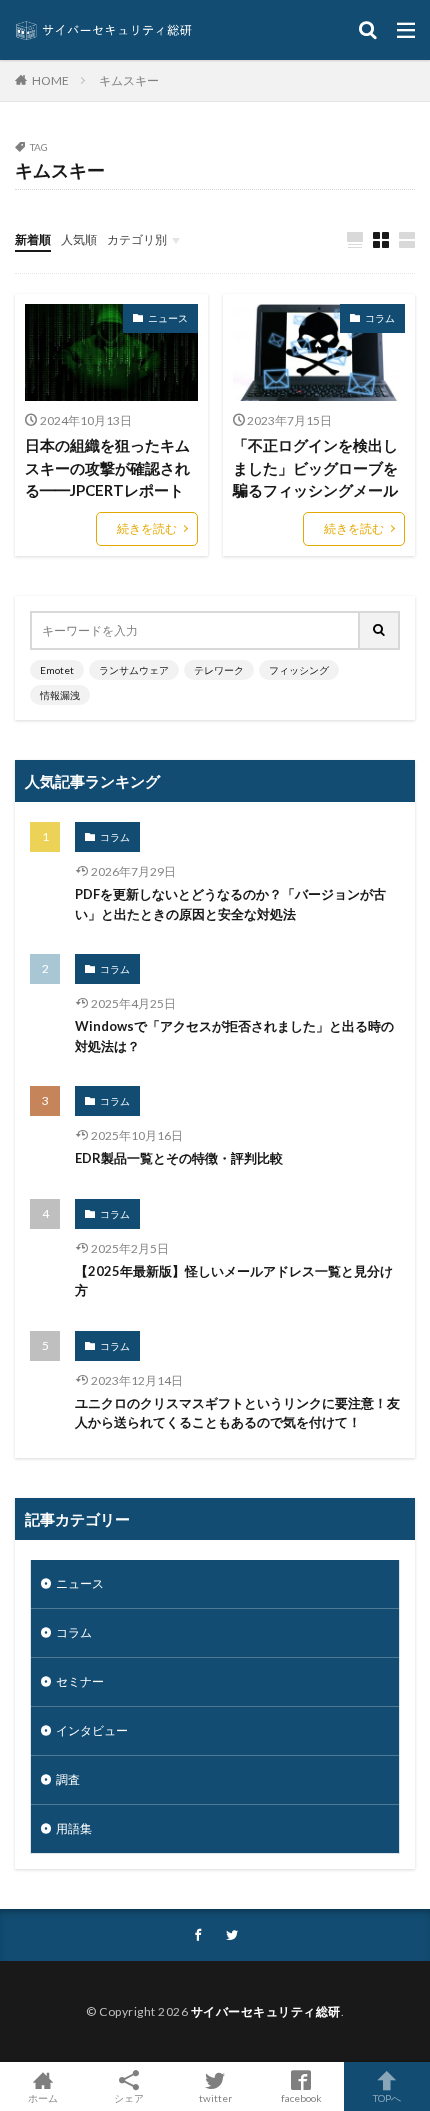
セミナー (80, 1681)
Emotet (57, 670)
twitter (215, 2097)
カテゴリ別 (137, 239)
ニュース (168, 318)
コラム (380, 318)
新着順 (33, 239)
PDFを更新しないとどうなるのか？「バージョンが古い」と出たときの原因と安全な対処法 (230, 904)
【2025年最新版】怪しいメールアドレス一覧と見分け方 (234, 1281)
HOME (50, 80)
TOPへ (387, 2097)
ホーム (43, 2097)
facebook (301, 2097)
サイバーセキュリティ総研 (266, 2011)
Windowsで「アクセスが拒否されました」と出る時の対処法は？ (234, 1036)
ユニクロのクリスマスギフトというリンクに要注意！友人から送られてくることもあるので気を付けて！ (237, 1413)
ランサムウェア (134, 670)
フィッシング (299, 670)
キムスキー (129, 80)
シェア (129, 2098)
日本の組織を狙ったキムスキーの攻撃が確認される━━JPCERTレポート (107, 467)
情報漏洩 (60, 695)
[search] (380, 630)
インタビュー (92, 1730)
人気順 (79, 239)
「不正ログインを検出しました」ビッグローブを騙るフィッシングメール (315, 467)
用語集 (74, 1828)
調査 (68, 1779)
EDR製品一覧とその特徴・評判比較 (179, 1158)
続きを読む (147, 528)
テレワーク (219, 670)
